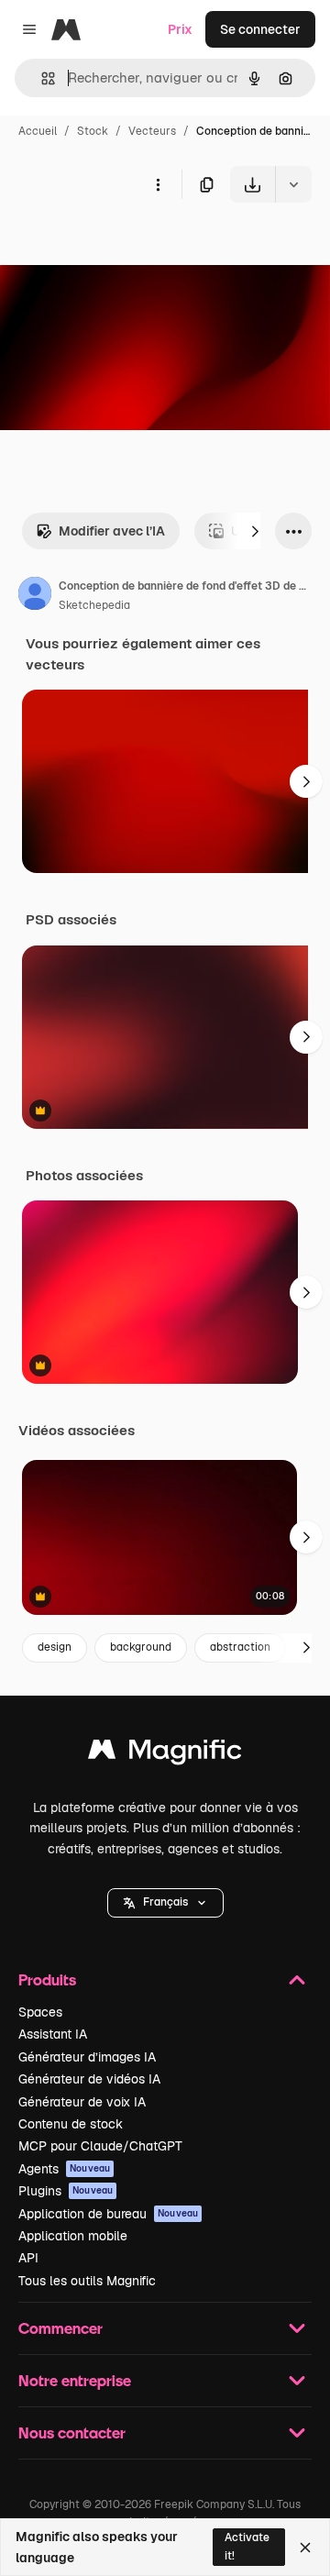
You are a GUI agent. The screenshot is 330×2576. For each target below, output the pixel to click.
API (28, 2258)
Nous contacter (72, 2432)
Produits (47, 1979)
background (141, 1647)
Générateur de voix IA (82, 2102)
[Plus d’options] (158, 184)
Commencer (60, 2328)
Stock (93, 131)
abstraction (240, 1647)
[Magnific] (165, 1754)
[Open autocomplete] (41, 78)
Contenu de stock (71, 2124)
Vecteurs (152, 131)
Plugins (66, 2191)
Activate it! (247, 2546)
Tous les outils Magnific (87, 2281)
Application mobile (73, 2236)
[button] (165, 1903)
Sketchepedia (94, 605)
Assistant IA (53, 2034)
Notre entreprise (75, 2380)
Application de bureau (108, 2214)
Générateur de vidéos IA (89, 2079)
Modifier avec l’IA (112, 531)
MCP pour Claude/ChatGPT (100, 2146)
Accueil (38, 131)
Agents (64, 2169)
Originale (121, 245)
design (55, 1647)
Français (165, 1902)
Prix (180, 29)
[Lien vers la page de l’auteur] (35, 596)
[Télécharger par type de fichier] (293, 184)
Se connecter (260, 29)
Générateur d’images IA (87, 2057)
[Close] (305, 2548)
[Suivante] (255, 531)
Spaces (40, 2012)
